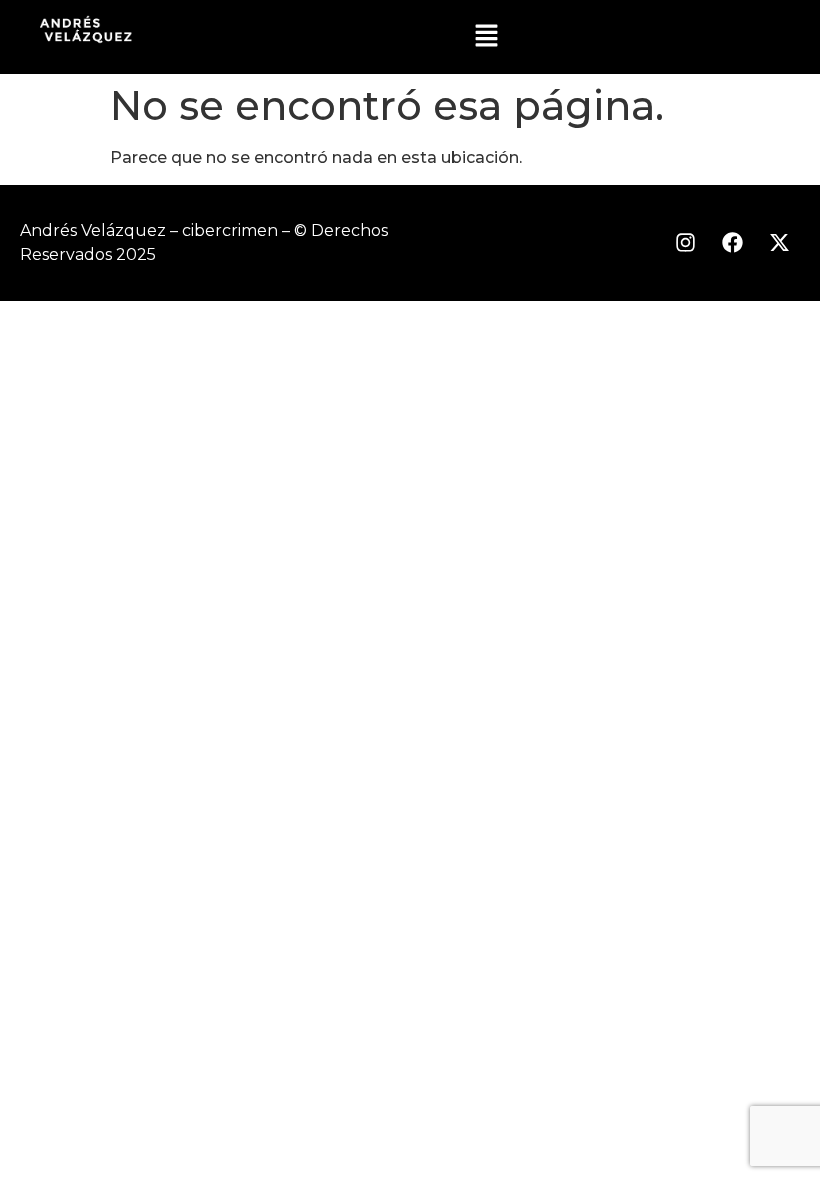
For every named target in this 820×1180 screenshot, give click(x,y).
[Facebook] (732, 243)
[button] (486, 37)
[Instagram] (685, 243)
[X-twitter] (779, 243)
